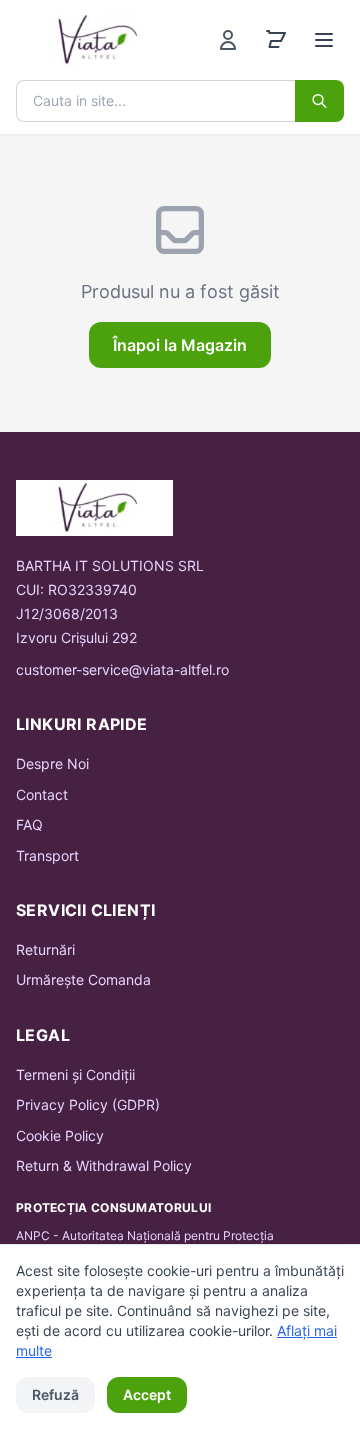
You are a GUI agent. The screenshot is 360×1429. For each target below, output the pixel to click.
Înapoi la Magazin (180, 345)
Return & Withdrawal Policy (104, 1165)
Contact (42, 794)
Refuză (55, 1394)
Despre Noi (52, 763)
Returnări (45, 949)
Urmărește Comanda (83, 979)
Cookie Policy (60, 1135)
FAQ (29, 824)
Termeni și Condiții (75, 1074)
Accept (147, 1394)
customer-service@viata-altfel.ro (122, 669)
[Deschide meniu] (324, 40)
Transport (47, 855)
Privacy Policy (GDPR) (88, 1104)
